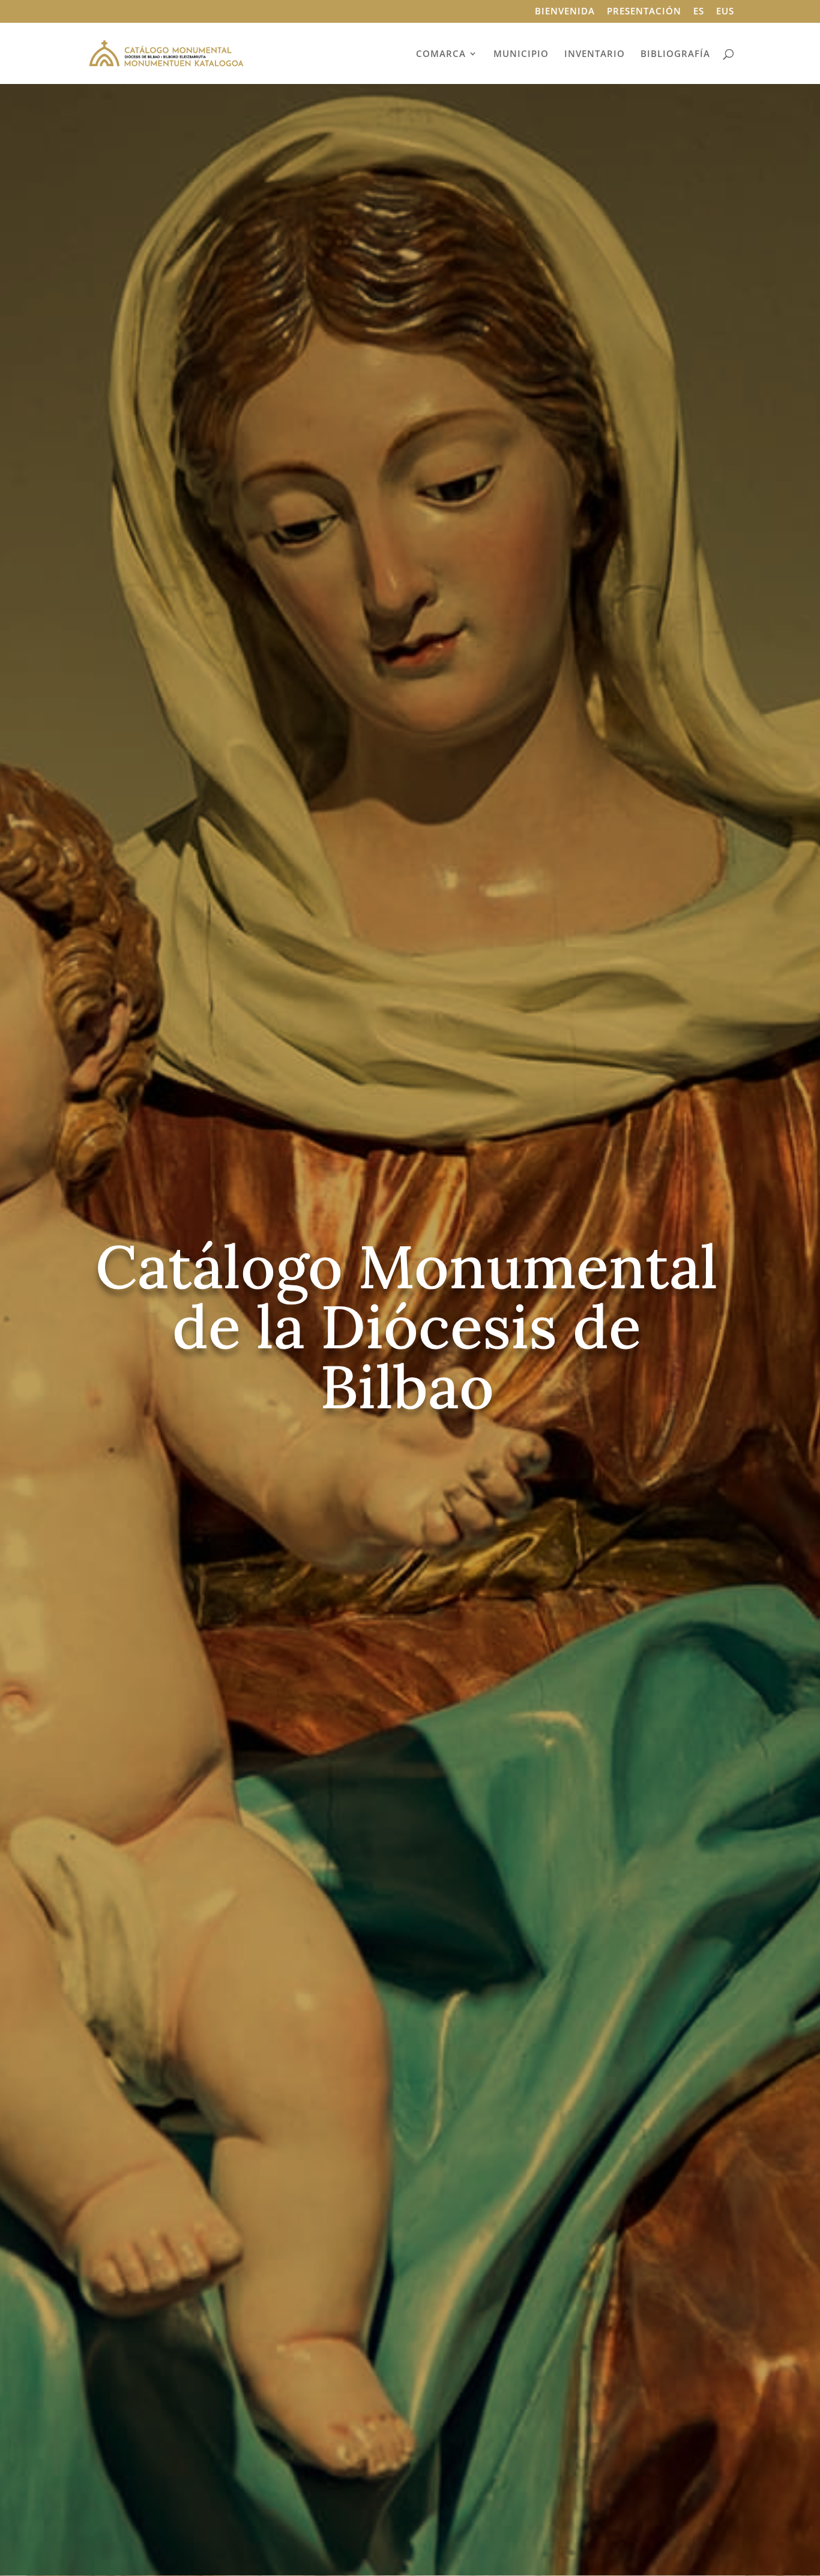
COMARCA (441, 54)
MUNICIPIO (521, 54)
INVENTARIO (595, 54)
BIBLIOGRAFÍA (675, 54)
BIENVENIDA (565, 12)
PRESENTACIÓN (644, 12)
